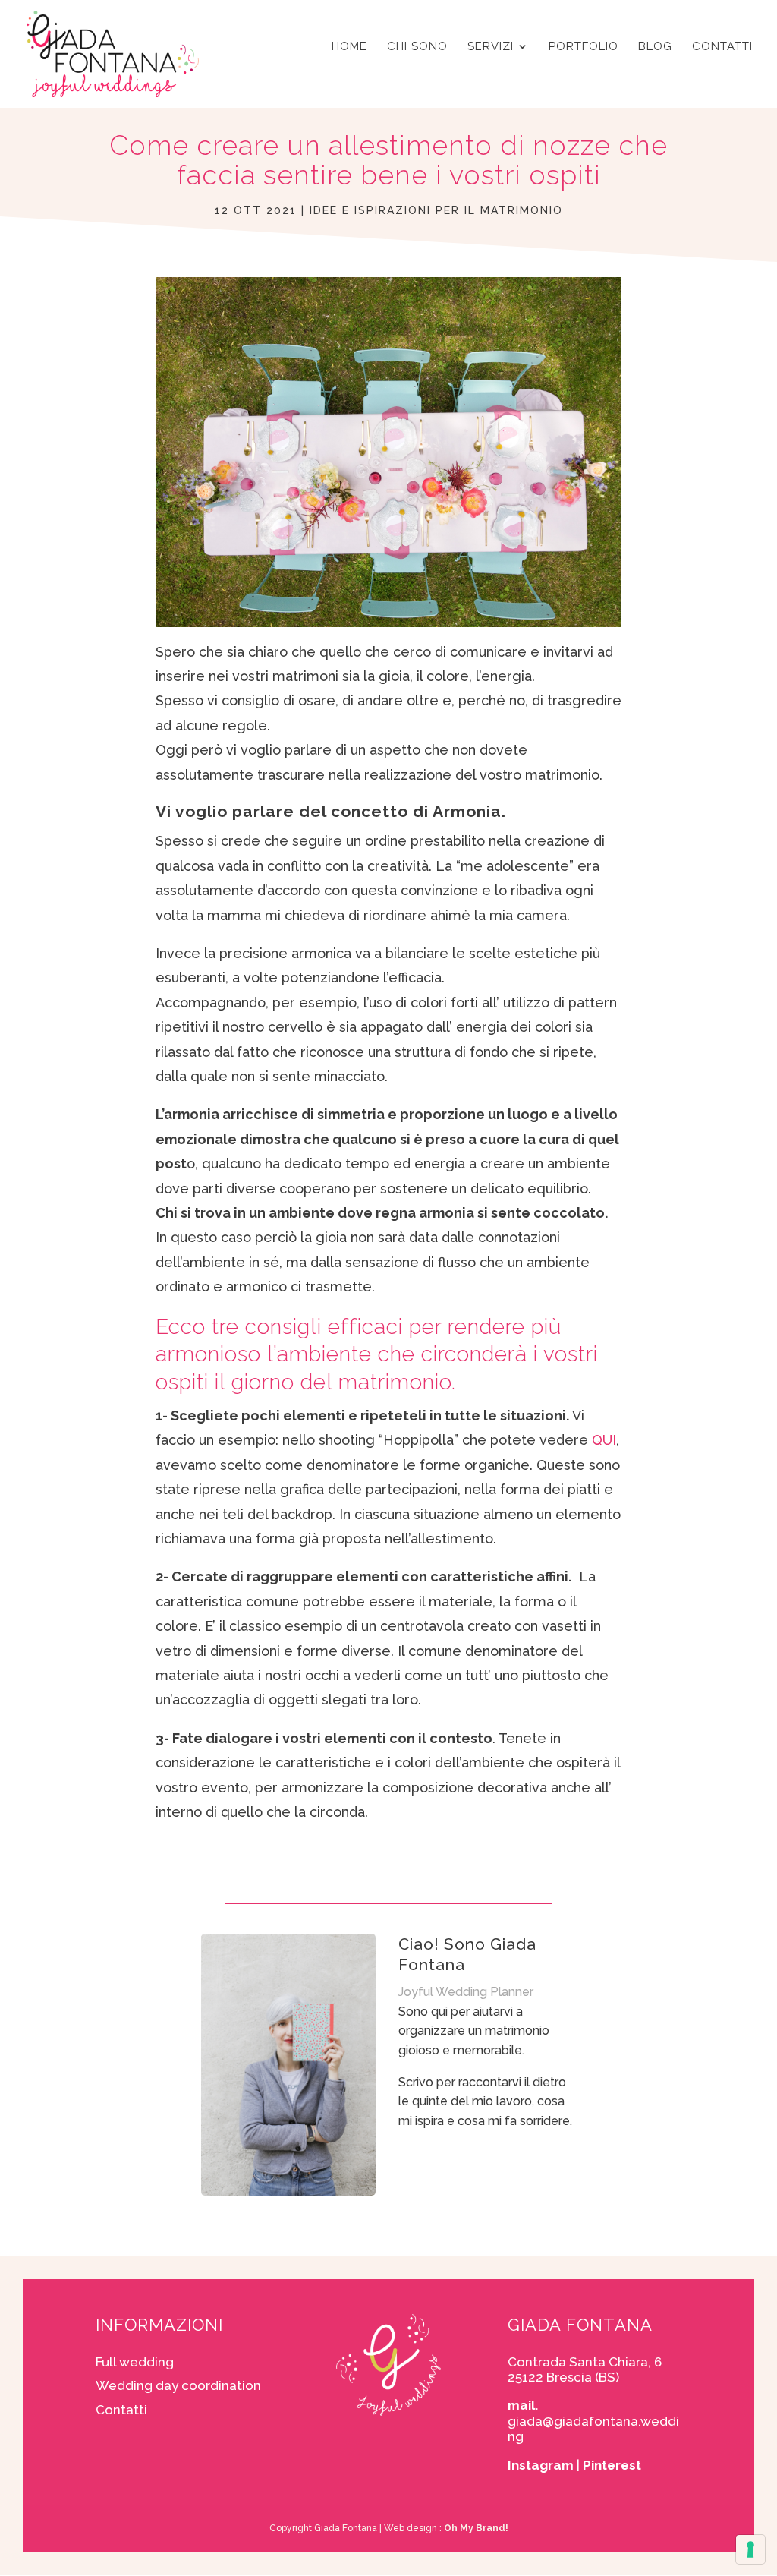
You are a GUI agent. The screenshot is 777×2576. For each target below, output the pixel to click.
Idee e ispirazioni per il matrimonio (436, 210)
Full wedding (135, 2362)
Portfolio (584, 47)
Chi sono (417, 47)
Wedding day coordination (178, 2385)
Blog (655, 47)
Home (349, 47)
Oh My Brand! (476, 2528)
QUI (604, 1440)
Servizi (491, 47)
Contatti (722, 47)
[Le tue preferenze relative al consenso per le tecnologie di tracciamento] (750, 2549)
